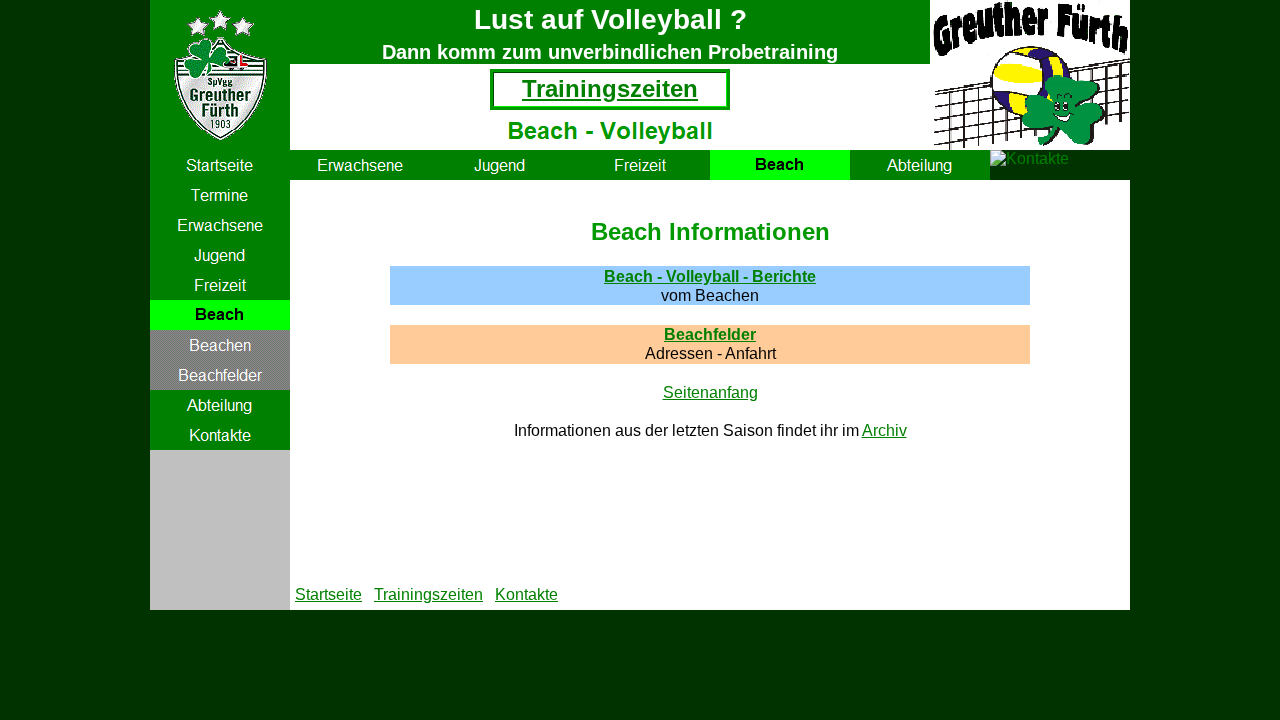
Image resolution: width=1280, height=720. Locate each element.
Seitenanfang (710, 392)
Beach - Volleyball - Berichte (710, 276)
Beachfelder (710, 334)
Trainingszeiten (610, 88)
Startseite (328, 594)
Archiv (884, 430)
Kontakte (526, 594)
